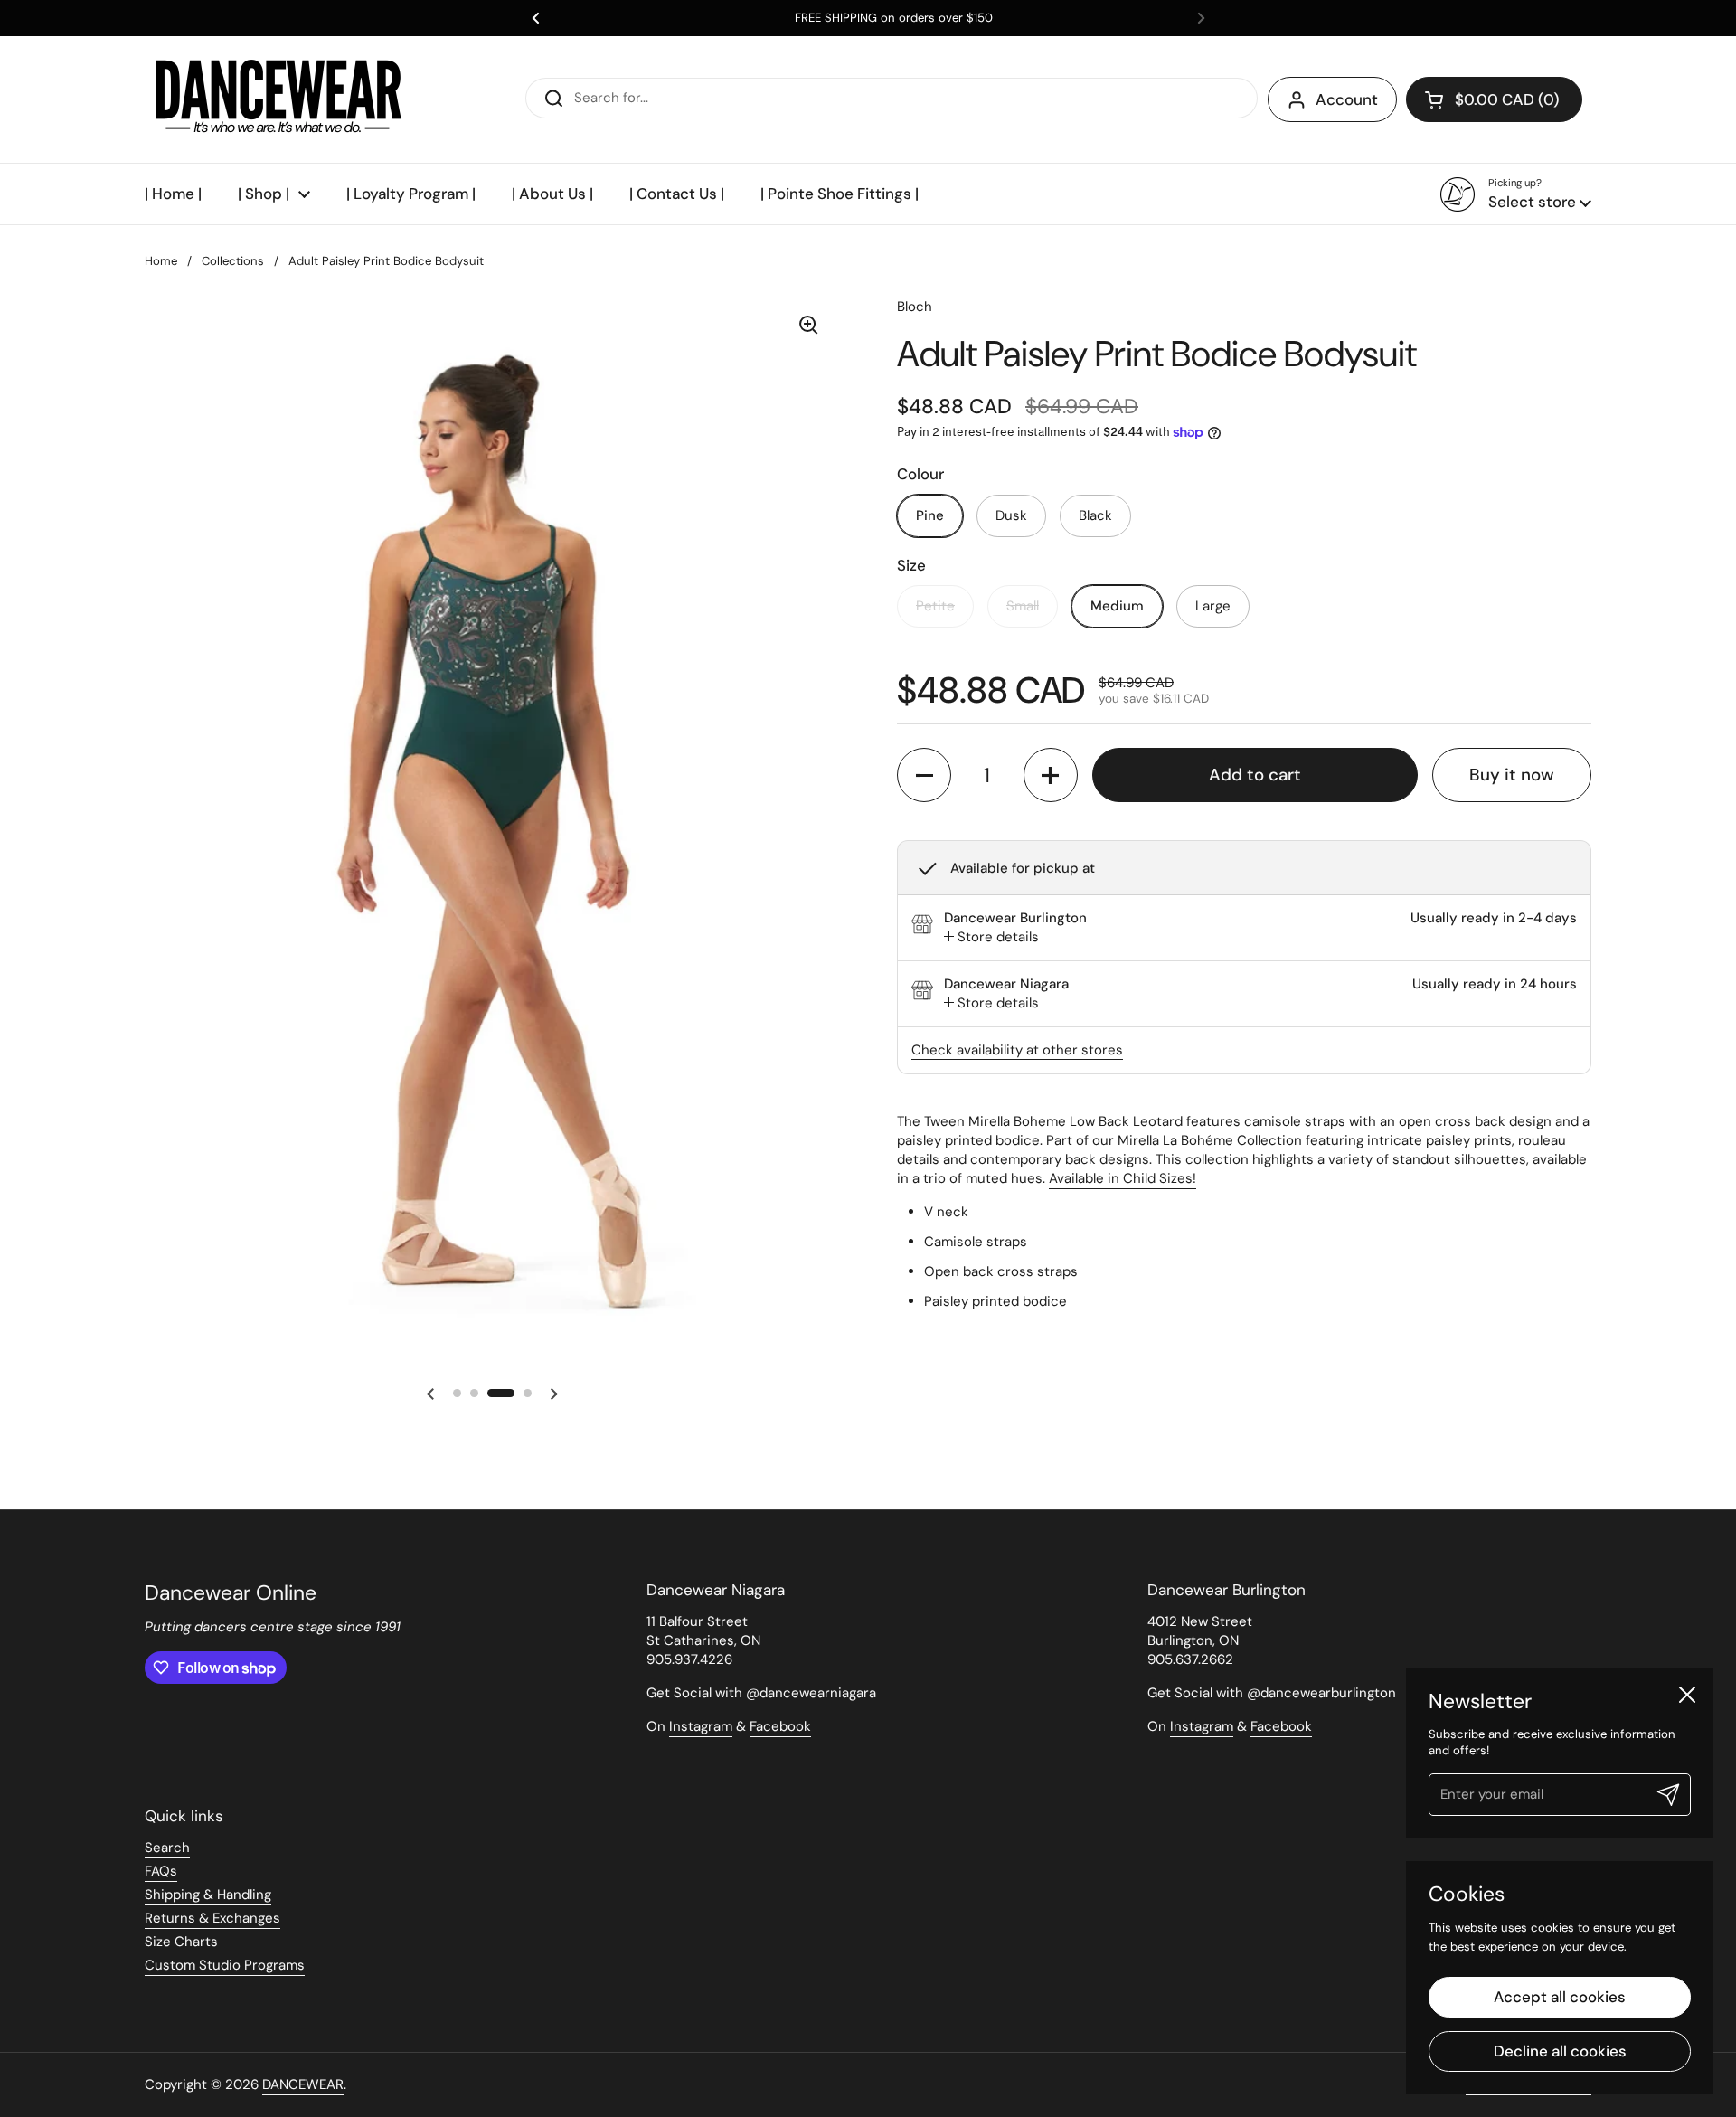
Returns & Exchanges (212, 1918)
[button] (1494, 99)
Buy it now (1512, 775)
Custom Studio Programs (225, 1965)
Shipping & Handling (208, 1895)
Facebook (780, 1726)
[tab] (991, 937)
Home (161, 261)
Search (167, 1848)
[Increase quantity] (1051, 775)
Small (1023, 606)
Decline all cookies (1560, 2051)
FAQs (161, 1871)
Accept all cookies (1560, 1997)
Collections (233, 261)
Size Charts (181, 1942)
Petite (935, 606)
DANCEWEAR (303, 2084)
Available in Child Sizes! (1123, 1178)
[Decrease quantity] (924, 775)
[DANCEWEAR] (280, 99)
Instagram (701, 1726)
